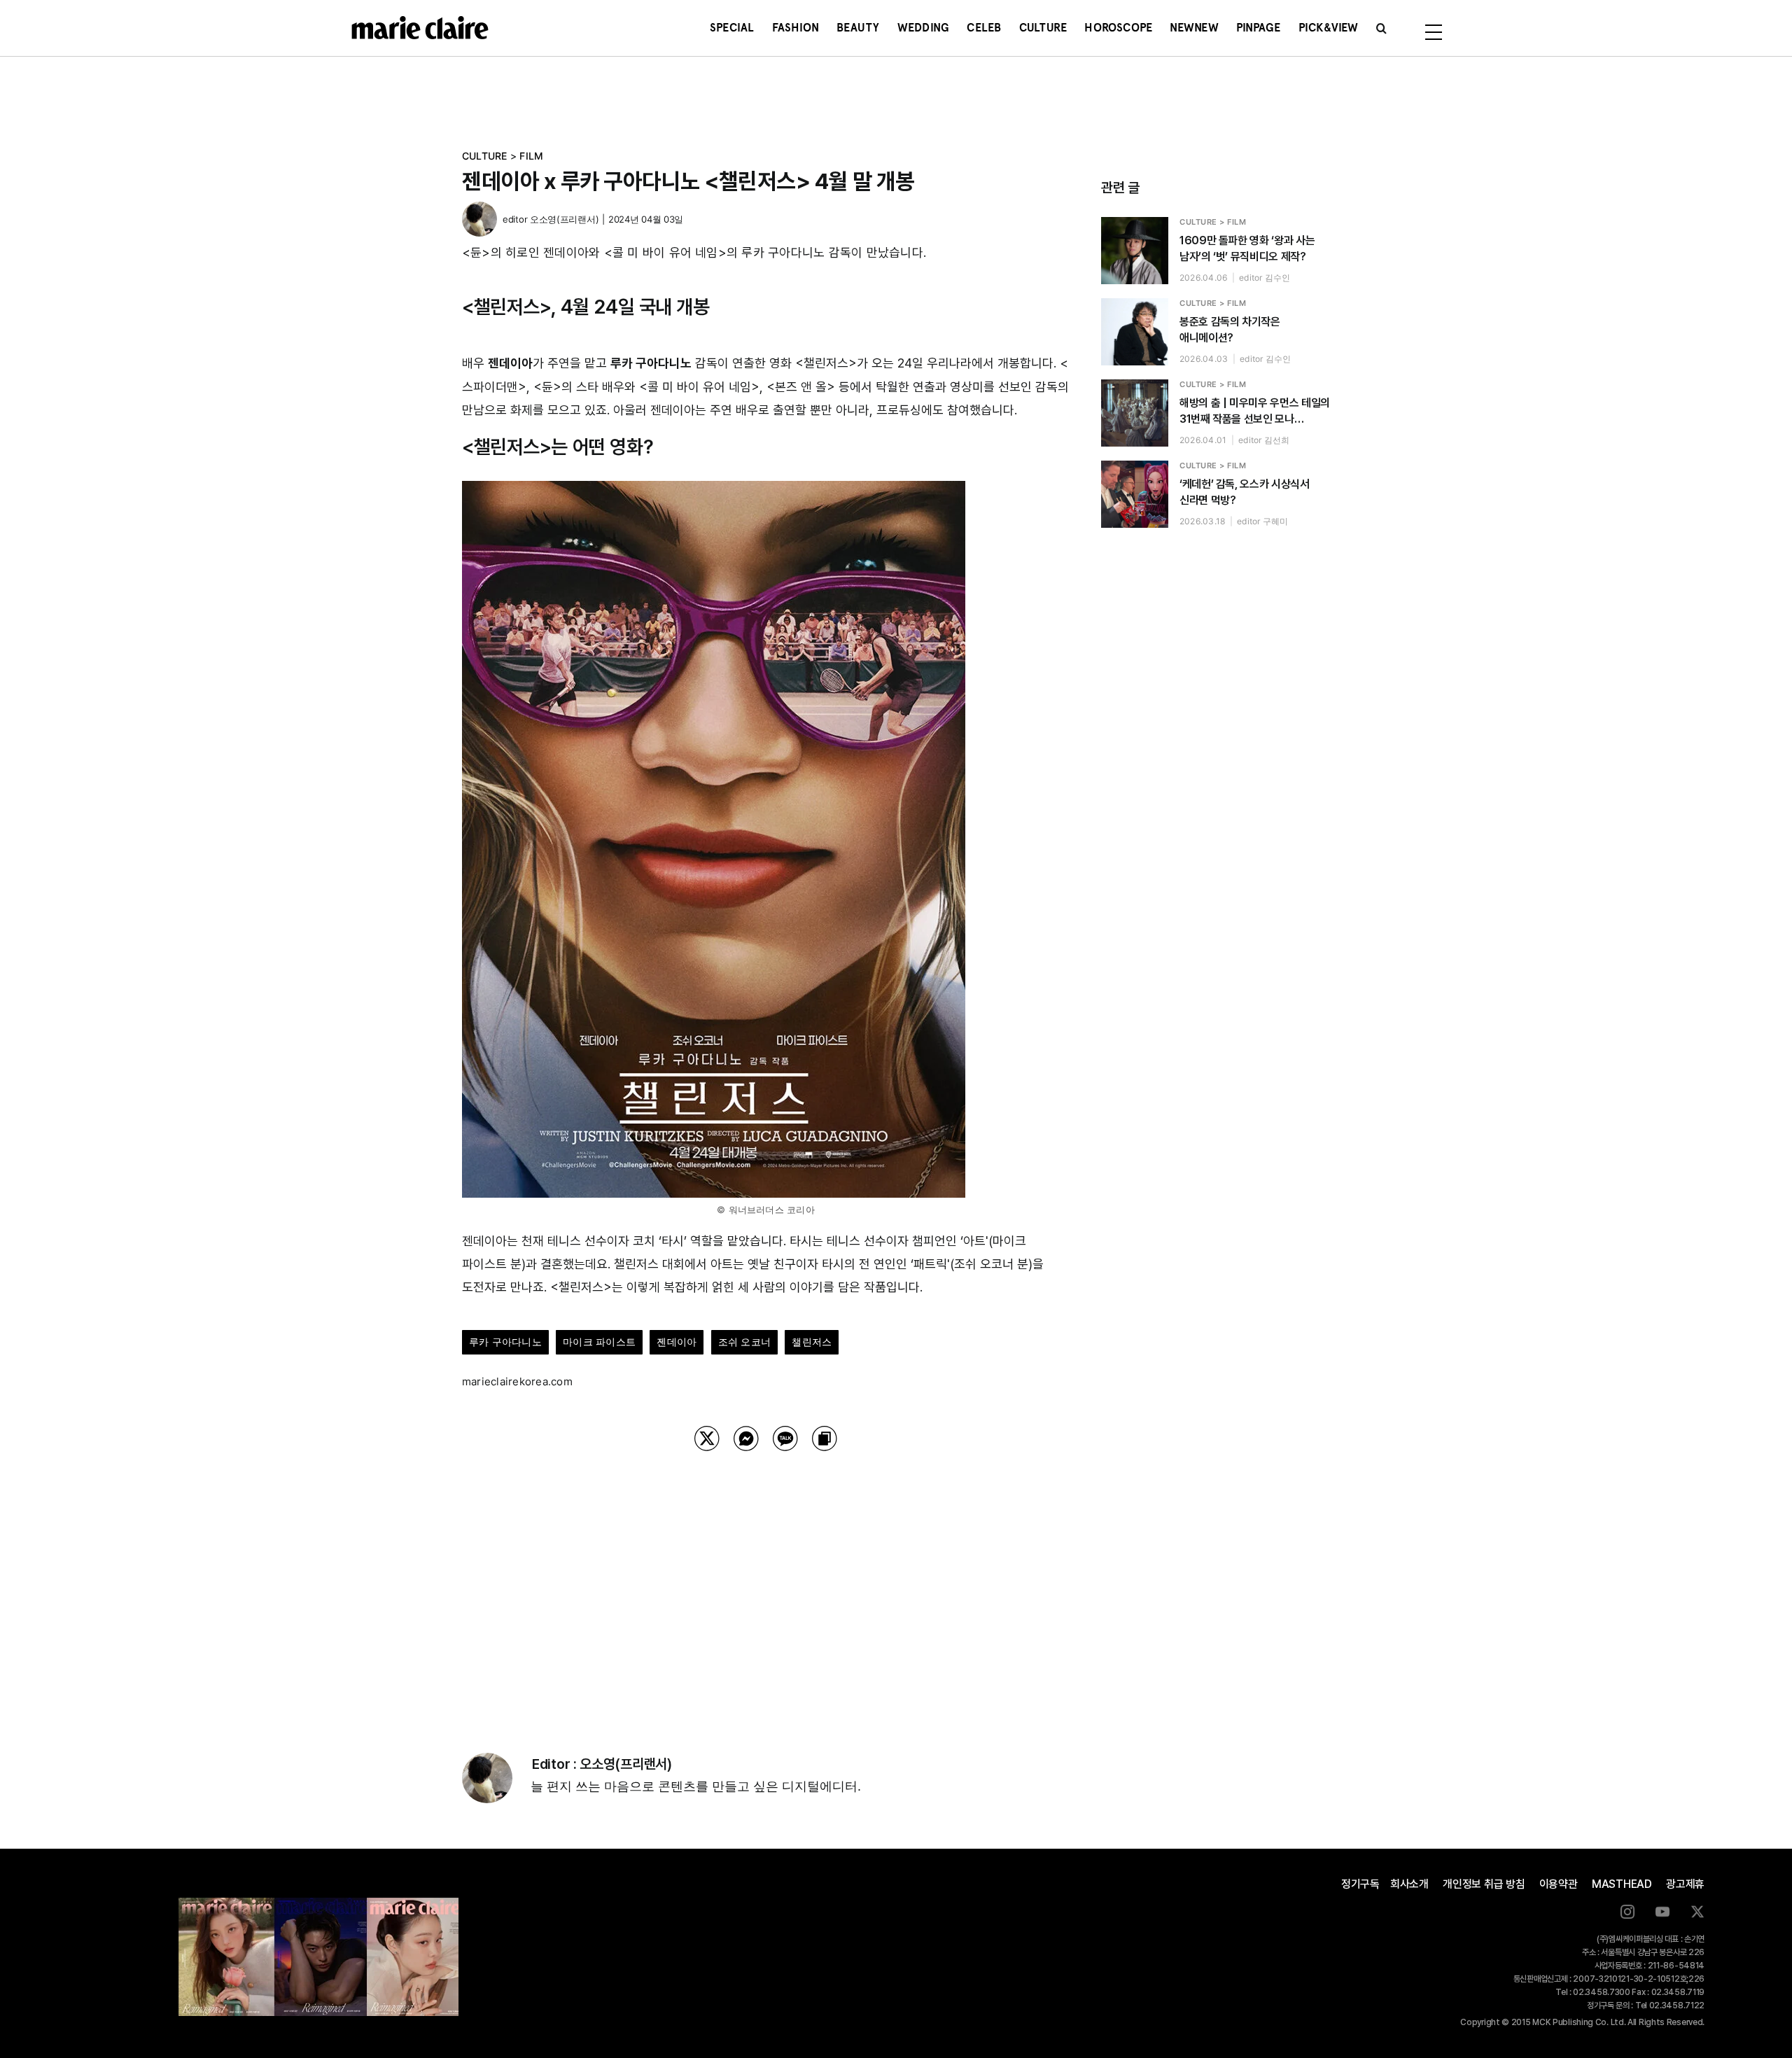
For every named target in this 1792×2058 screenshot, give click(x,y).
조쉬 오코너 (744, 1342)
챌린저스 (812, 1342)
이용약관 (1559, 1884)
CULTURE (485, 156)
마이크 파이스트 (599, 1342)
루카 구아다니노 (505, 1342)
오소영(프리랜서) (564, 219)
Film (531, 156)
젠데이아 (677, 1342)
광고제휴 (1685, 1884)
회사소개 (1409, 1884)
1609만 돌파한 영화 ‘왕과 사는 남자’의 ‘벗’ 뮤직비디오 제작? (1247, 248)
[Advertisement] (766, 1584)
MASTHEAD (1622, 1884)
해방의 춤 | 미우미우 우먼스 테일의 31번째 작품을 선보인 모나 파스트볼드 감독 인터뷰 (1255, 412)
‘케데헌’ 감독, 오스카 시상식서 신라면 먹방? (1245, 492)
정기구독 (1360, 1884)
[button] (1381, 28)
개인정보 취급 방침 (1484, 1884)
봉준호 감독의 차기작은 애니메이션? (1230, 330)
